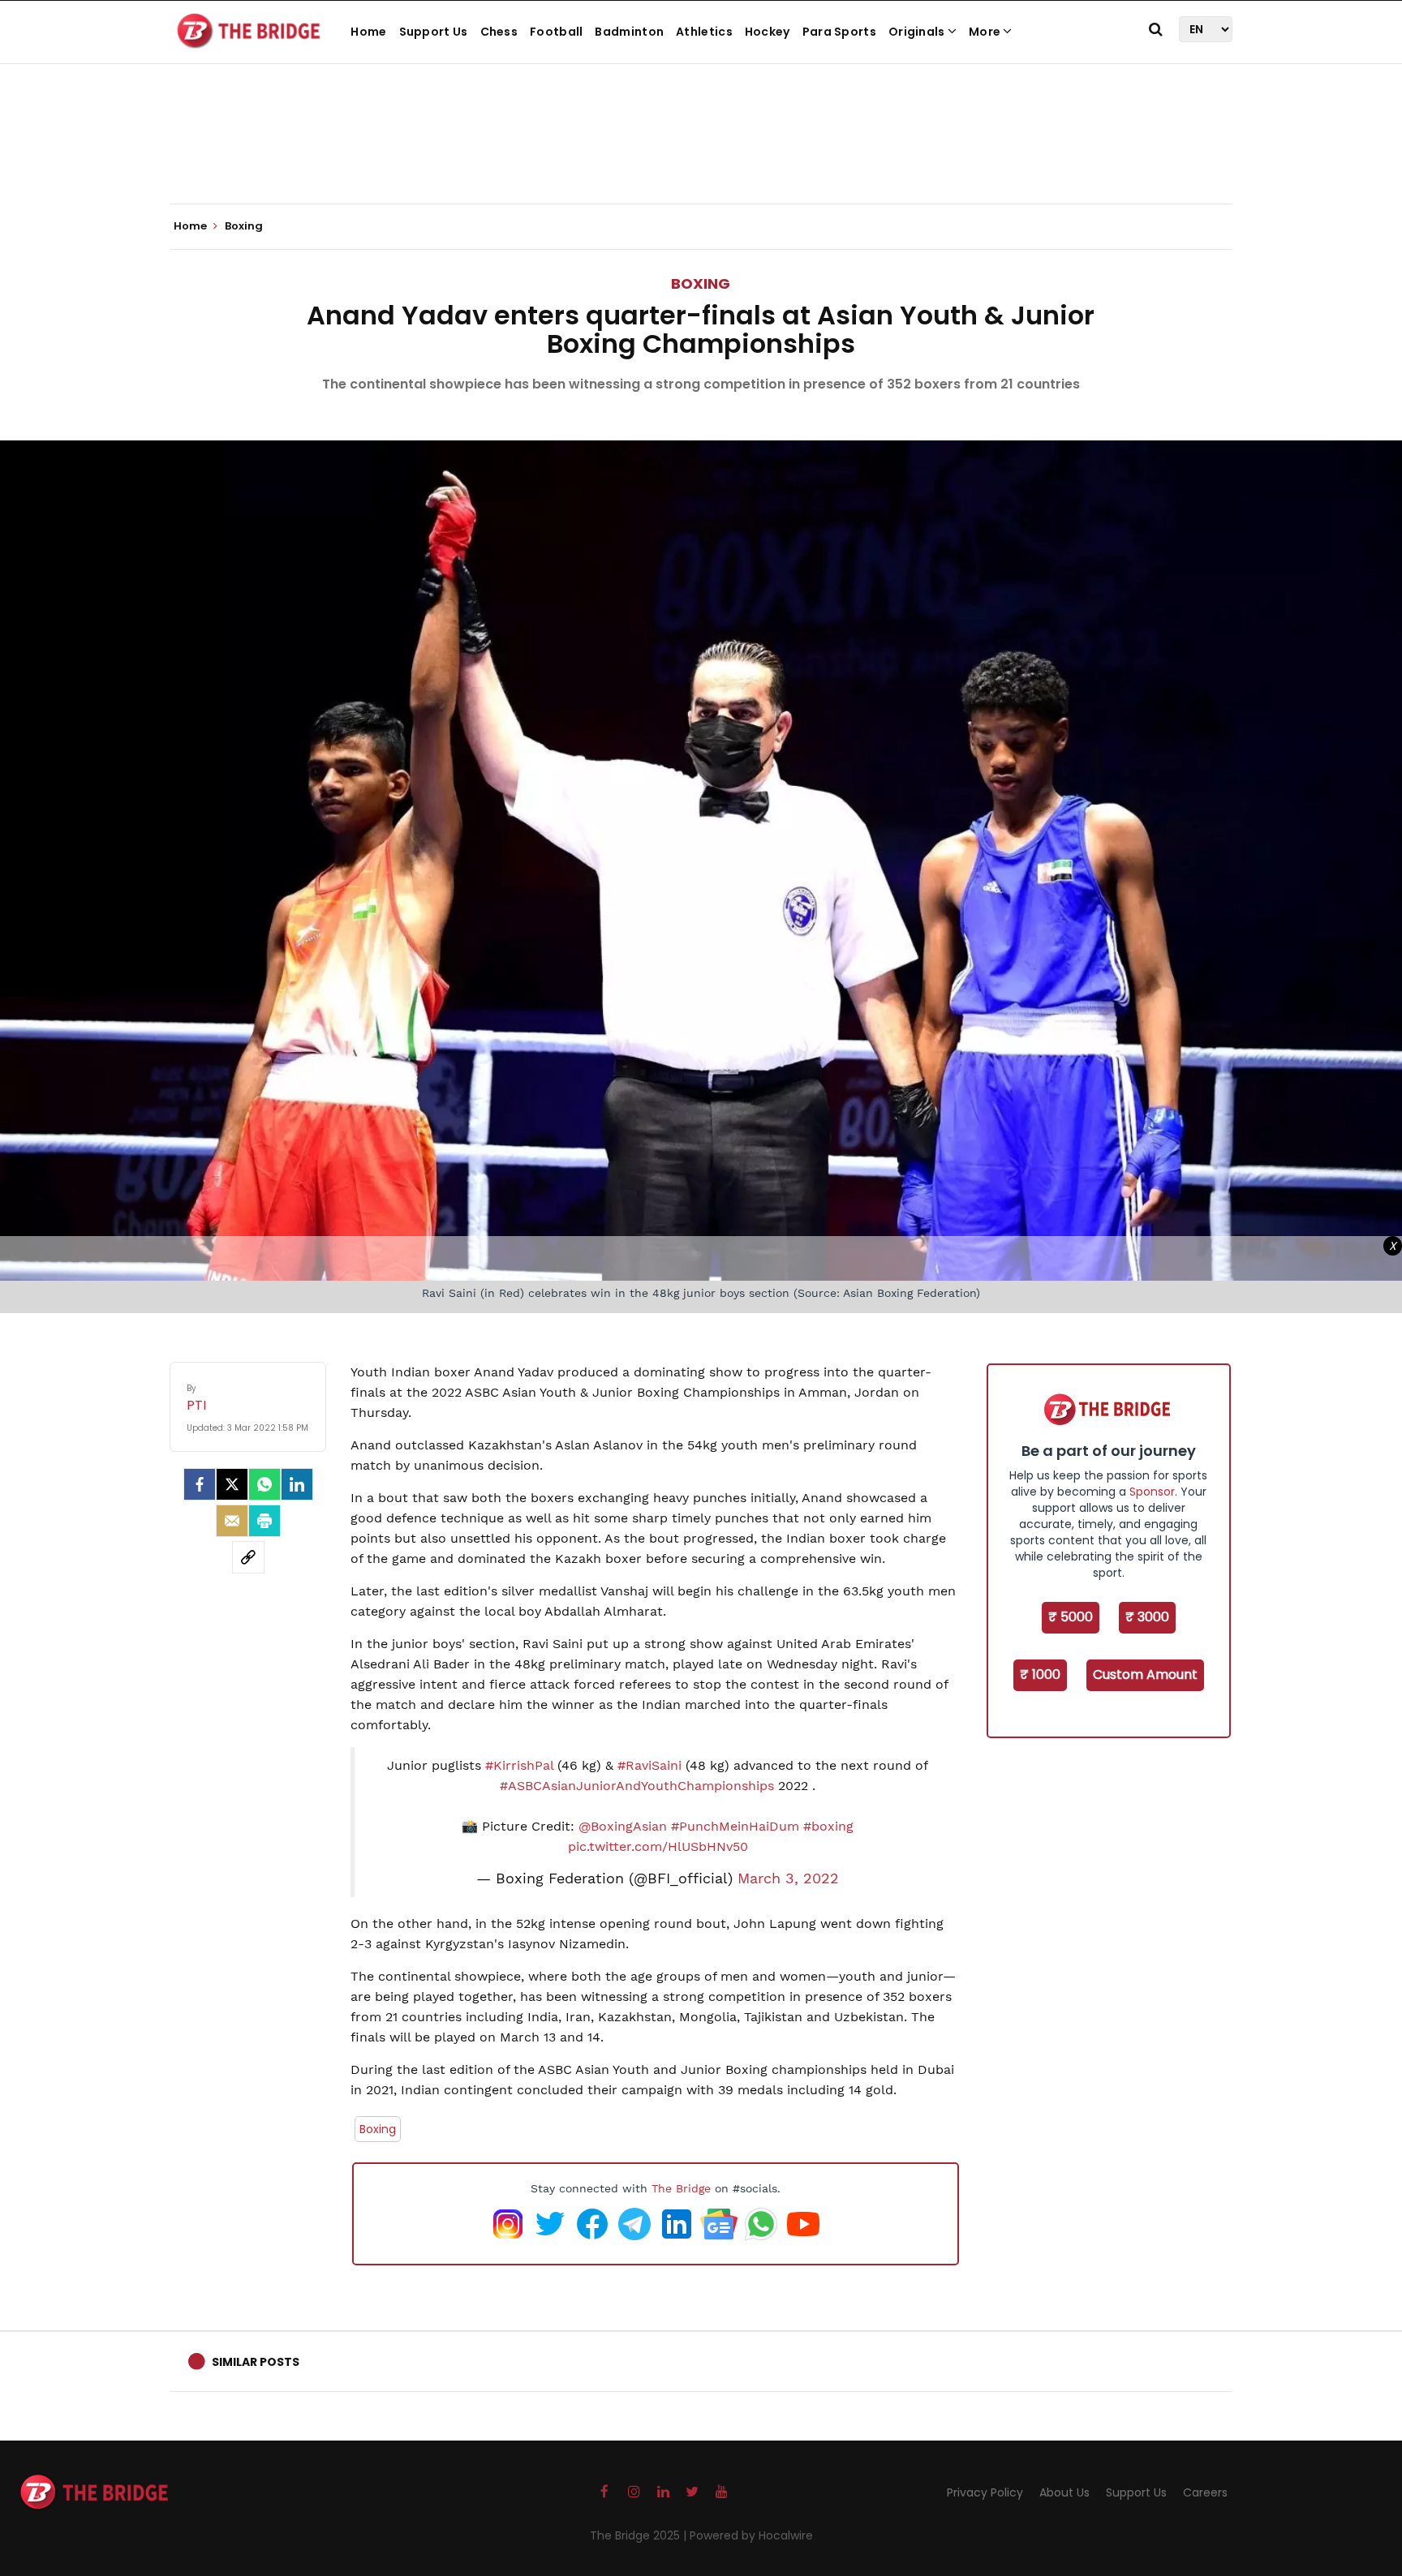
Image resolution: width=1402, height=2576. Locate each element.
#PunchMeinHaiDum (735, 1826)
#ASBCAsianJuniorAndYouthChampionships (637, 1786)
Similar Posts (256, 2362)
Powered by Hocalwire (751, 2535)
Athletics (704, 32)
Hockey (768, 32)
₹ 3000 (1147, 1617)
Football (556, 32)
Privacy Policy (985, 2492)
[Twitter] (232, 1484)
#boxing (828, 1826)
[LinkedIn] (297, 1484)
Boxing (701, 283)
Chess (499, 32)
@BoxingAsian (623, 1826)
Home (368, 32)
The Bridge (681, 2188)
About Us (1064, 2492)
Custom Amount (1145, 1674)
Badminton (629, 32)
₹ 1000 (1040, 1674)
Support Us (434, 32)
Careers (1205, 2492)
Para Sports (839, 32)
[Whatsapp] (264, 1484)
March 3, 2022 (788, 1878)
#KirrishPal (519, 1765)
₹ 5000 (1071, 1617)
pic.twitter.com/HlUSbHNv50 (658, 1846)
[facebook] (200, 1484)
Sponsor (1152, 1492)
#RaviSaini (649, 1765)
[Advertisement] (701, 154)
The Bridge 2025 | (640, 2535)
